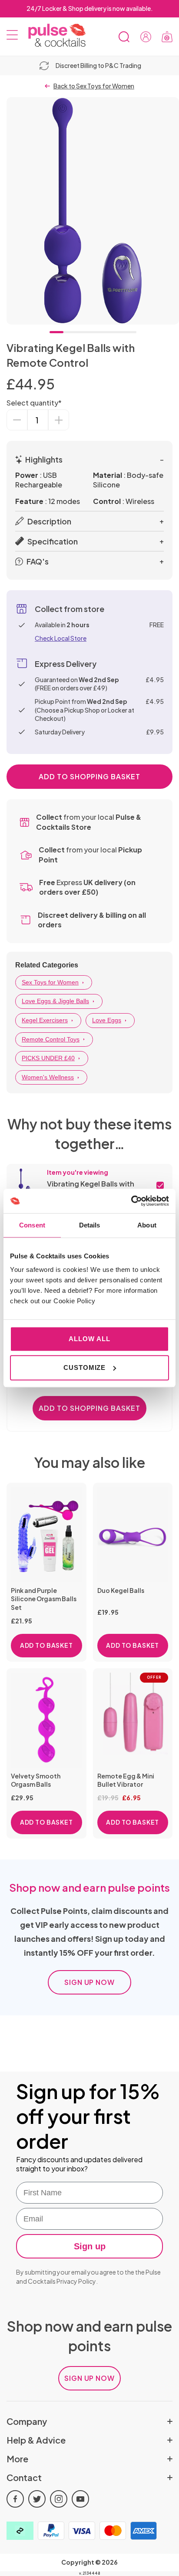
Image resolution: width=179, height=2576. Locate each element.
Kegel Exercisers (45, 1020)
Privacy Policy (76, 2281)
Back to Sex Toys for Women (94, 86)
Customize (85, 1367)
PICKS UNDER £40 (48, 1058)
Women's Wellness (48, 1077)
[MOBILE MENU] (12, 37)
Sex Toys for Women (50, 982)
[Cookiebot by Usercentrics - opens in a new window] (131, 1201)
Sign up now (90, 1982)
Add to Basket (46, 1645)
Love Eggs (107, 1020)
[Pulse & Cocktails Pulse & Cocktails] (54, 35)
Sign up (90, 2246)
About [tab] (147, 1225)
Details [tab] (90, 1225)
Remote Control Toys (51, 1039)
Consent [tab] (32, 1225)
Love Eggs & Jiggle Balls (55, 1001)
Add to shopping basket (89, 776)
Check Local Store (61, 638)
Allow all (89, 1339)
